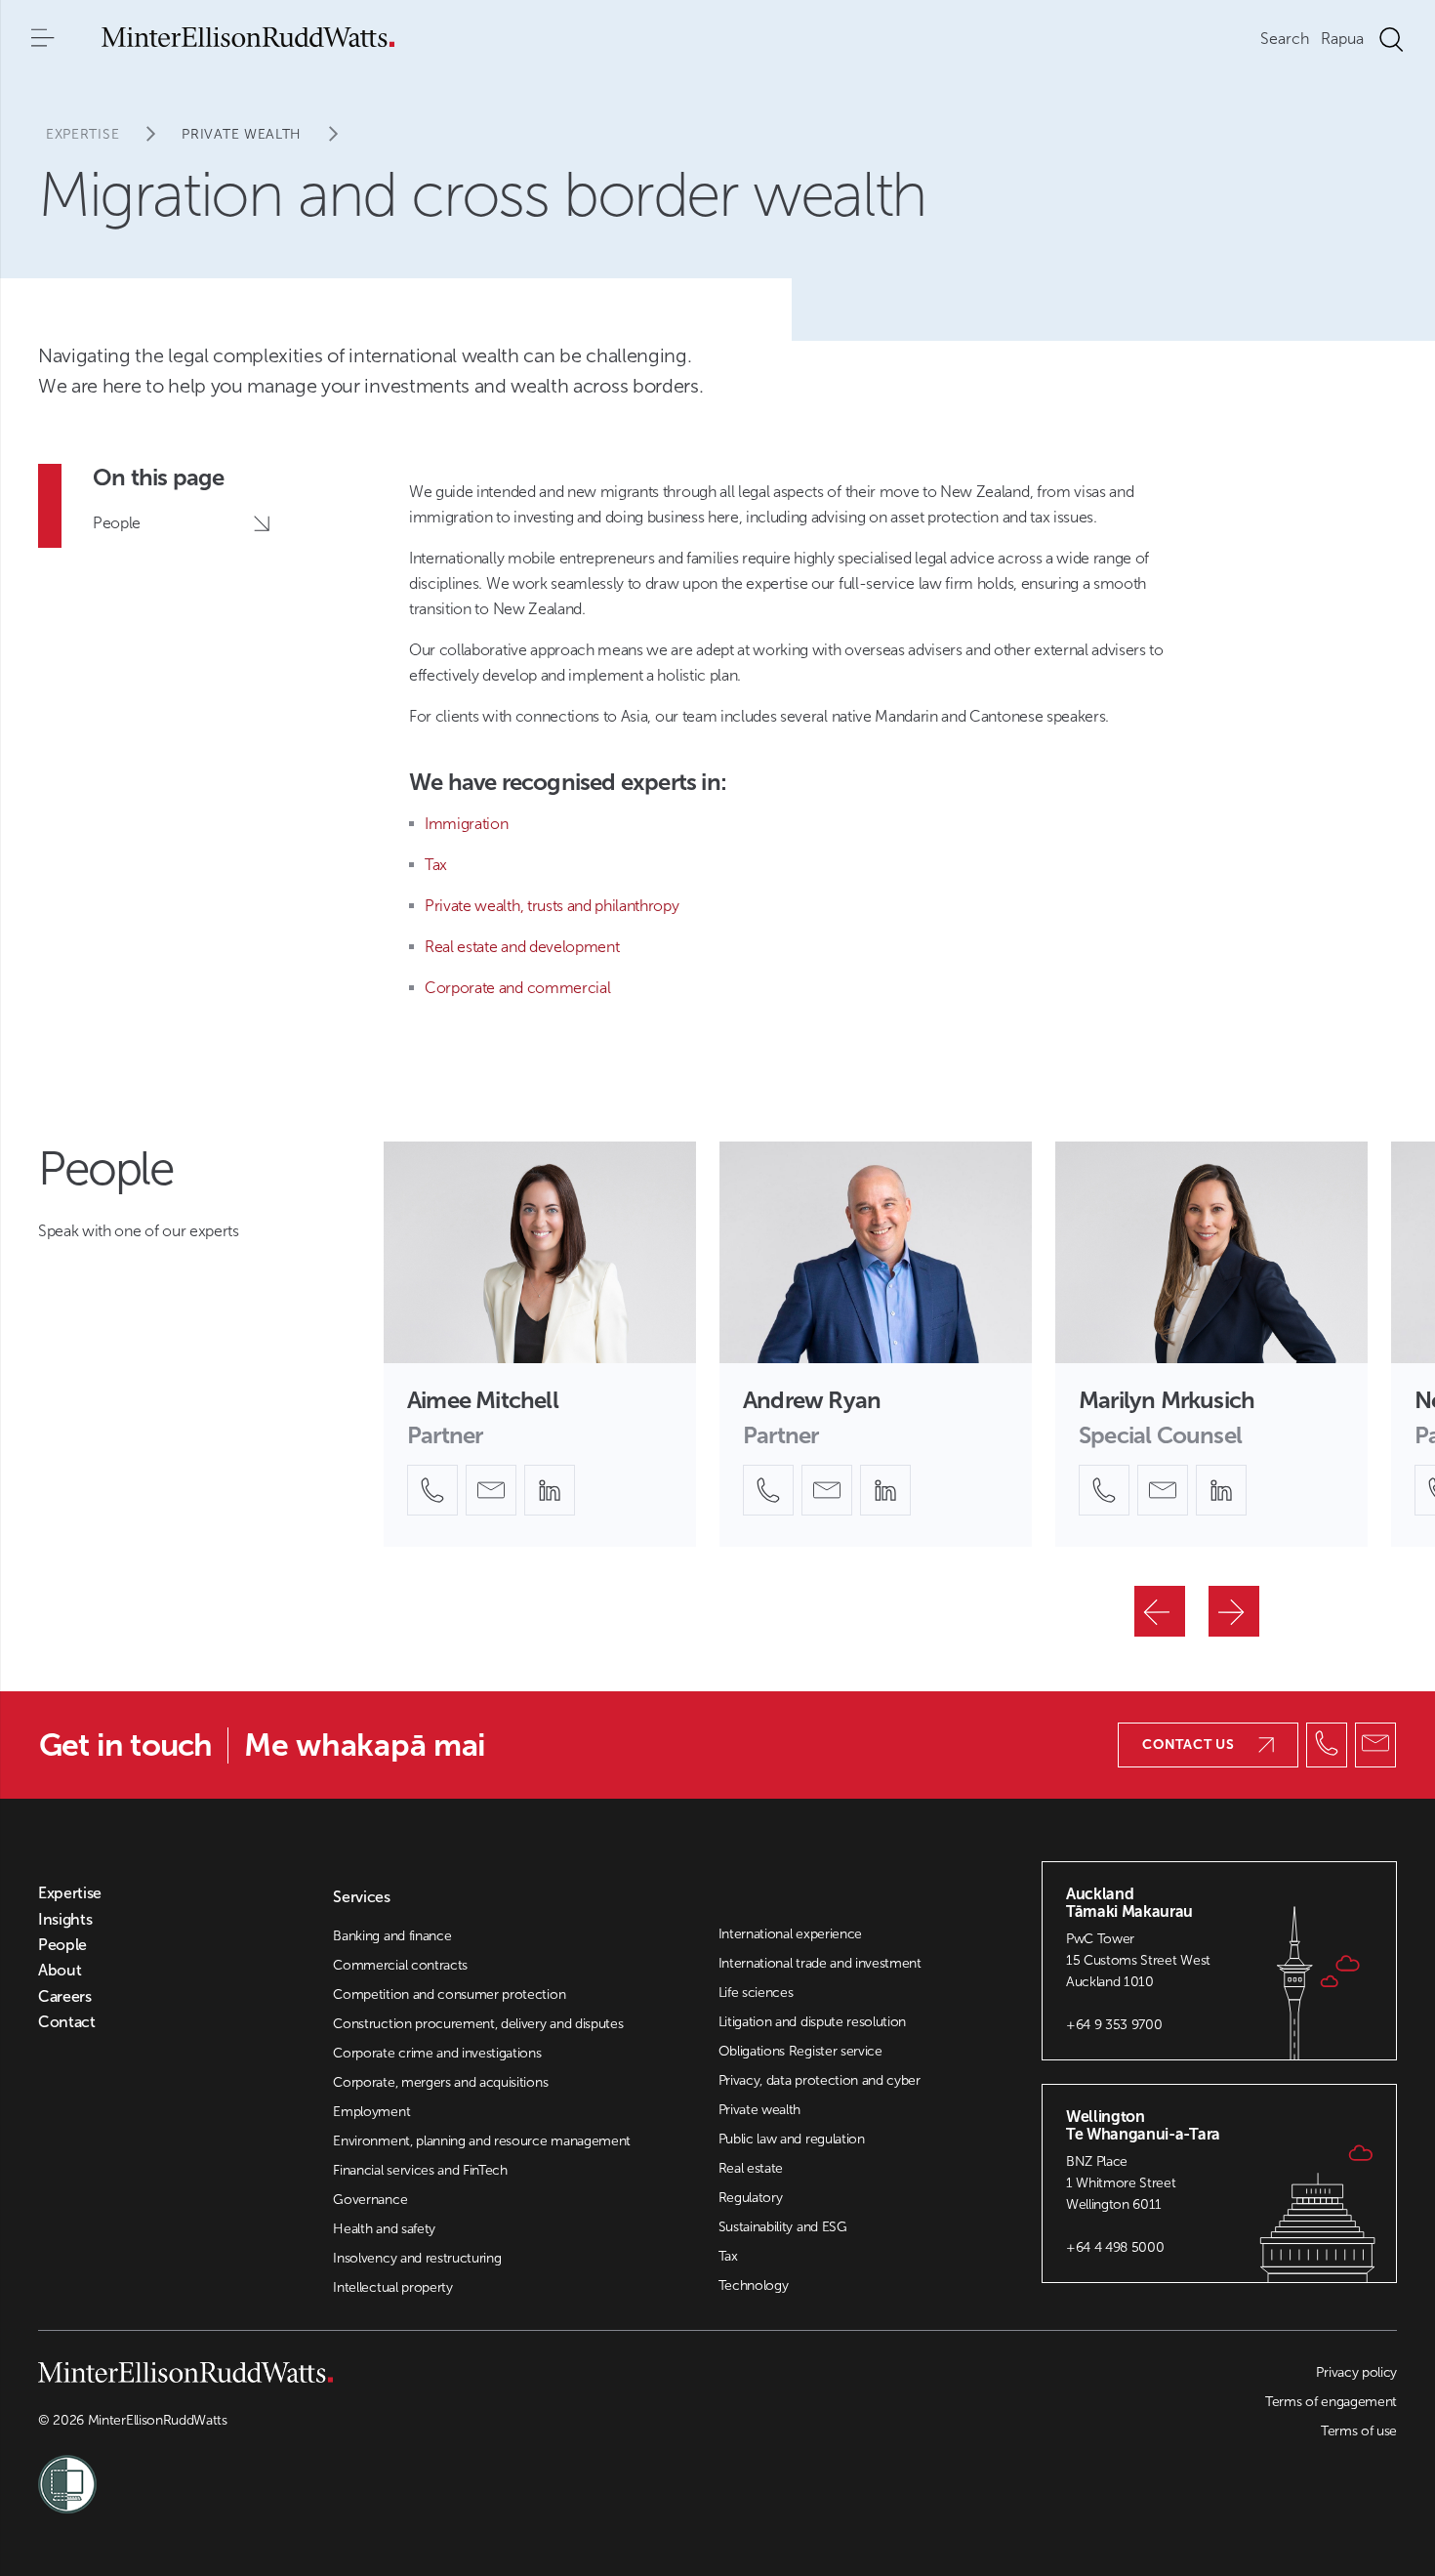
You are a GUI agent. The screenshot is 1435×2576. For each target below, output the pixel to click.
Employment (371, 2112)
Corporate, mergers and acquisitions (440, 2082)
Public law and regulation (792, 2139)
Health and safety (384, 2229)
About (60, 1971)
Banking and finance (392, 1936)
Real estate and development (522, 947)
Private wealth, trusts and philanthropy (552, 906)
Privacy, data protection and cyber (820, 2080)
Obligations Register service (800, 2051)
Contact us (1189, 1745)
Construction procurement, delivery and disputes (478, 2024)
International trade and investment (820, 1963)
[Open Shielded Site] (378, 2472)
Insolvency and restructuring (417, 2258)
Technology (754, 2285)
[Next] (1234, 1611)
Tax (436, 865)
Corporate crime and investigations (437, 2053)
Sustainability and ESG (783, 2227)
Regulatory (751, 2198)
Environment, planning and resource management (482, 2141)
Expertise (82, 134)
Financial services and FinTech (420, 2170)
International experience (790, 1934)
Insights (65, 1920)
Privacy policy (1356, 2372)
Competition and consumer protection (449, 1994)
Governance (370, 2200)
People (62, 1945)
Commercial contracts (400, 1965)
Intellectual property (392, 2287)
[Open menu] (43, 39)
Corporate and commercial (517, 988)
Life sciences (756, 1993)
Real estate (751, 2168)
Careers (65, 1997)
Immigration (466, 824)
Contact (67, 2022)
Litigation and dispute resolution (812, 2022)
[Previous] (1160, 1611)
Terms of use (1359, 2431)
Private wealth (242, 134)
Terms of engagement (1331, 2402)
